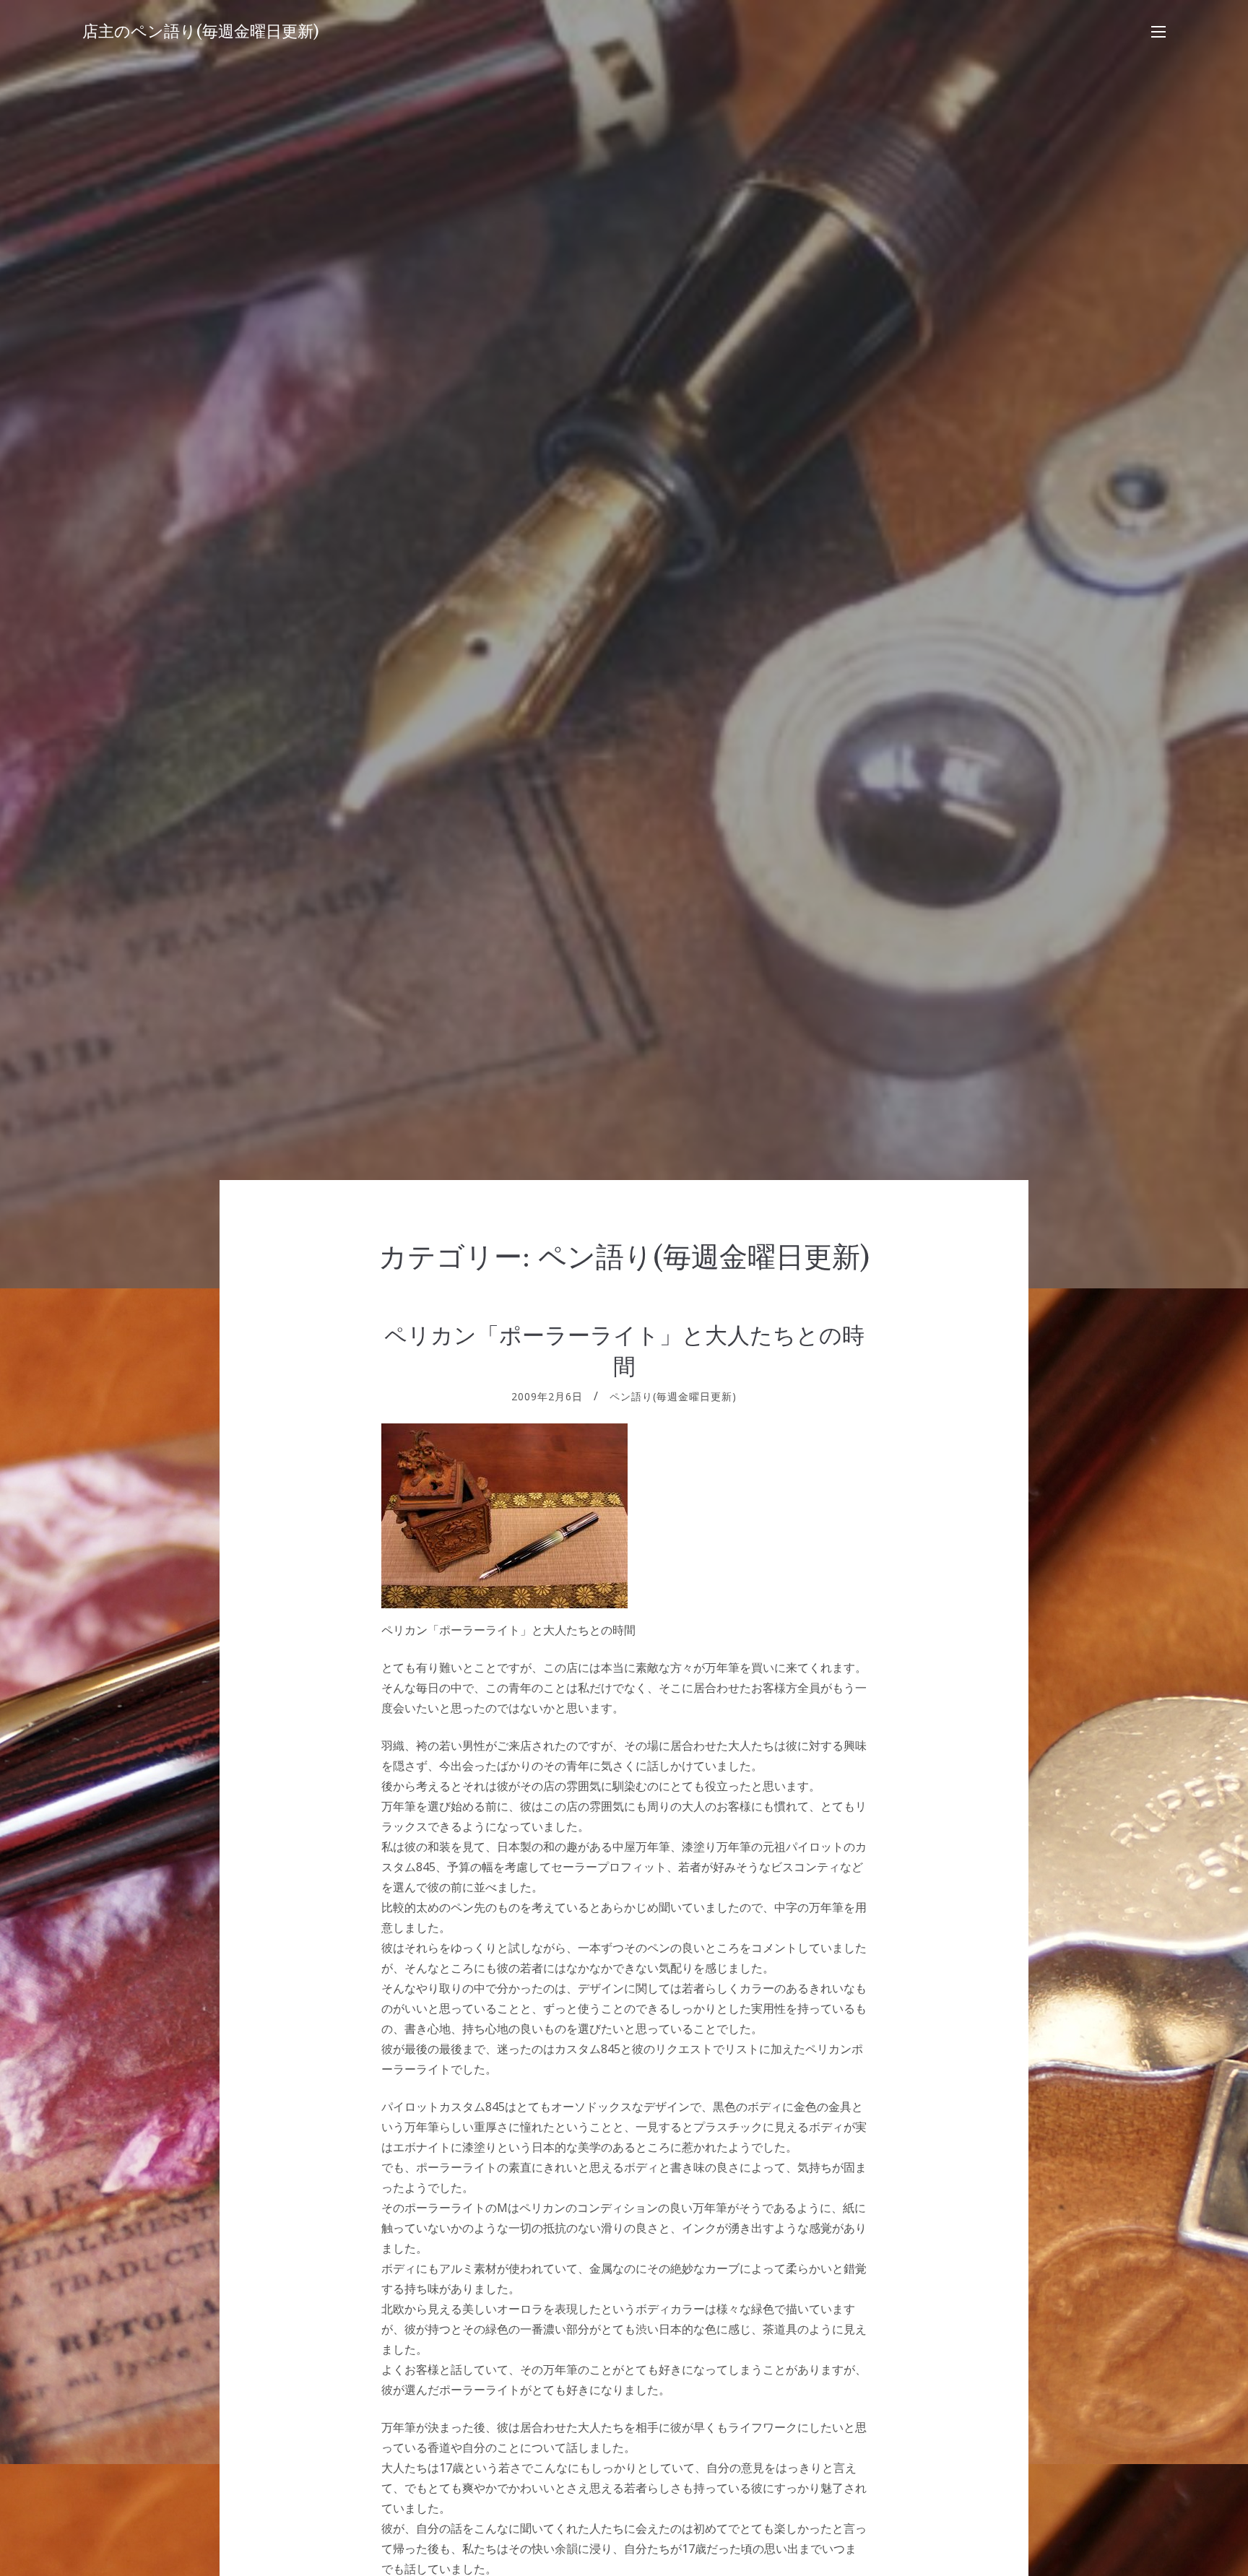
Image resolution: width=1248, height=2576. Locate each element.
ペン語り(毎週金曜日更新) (673, 1396)
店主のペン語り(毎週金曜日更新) (201, 31)
